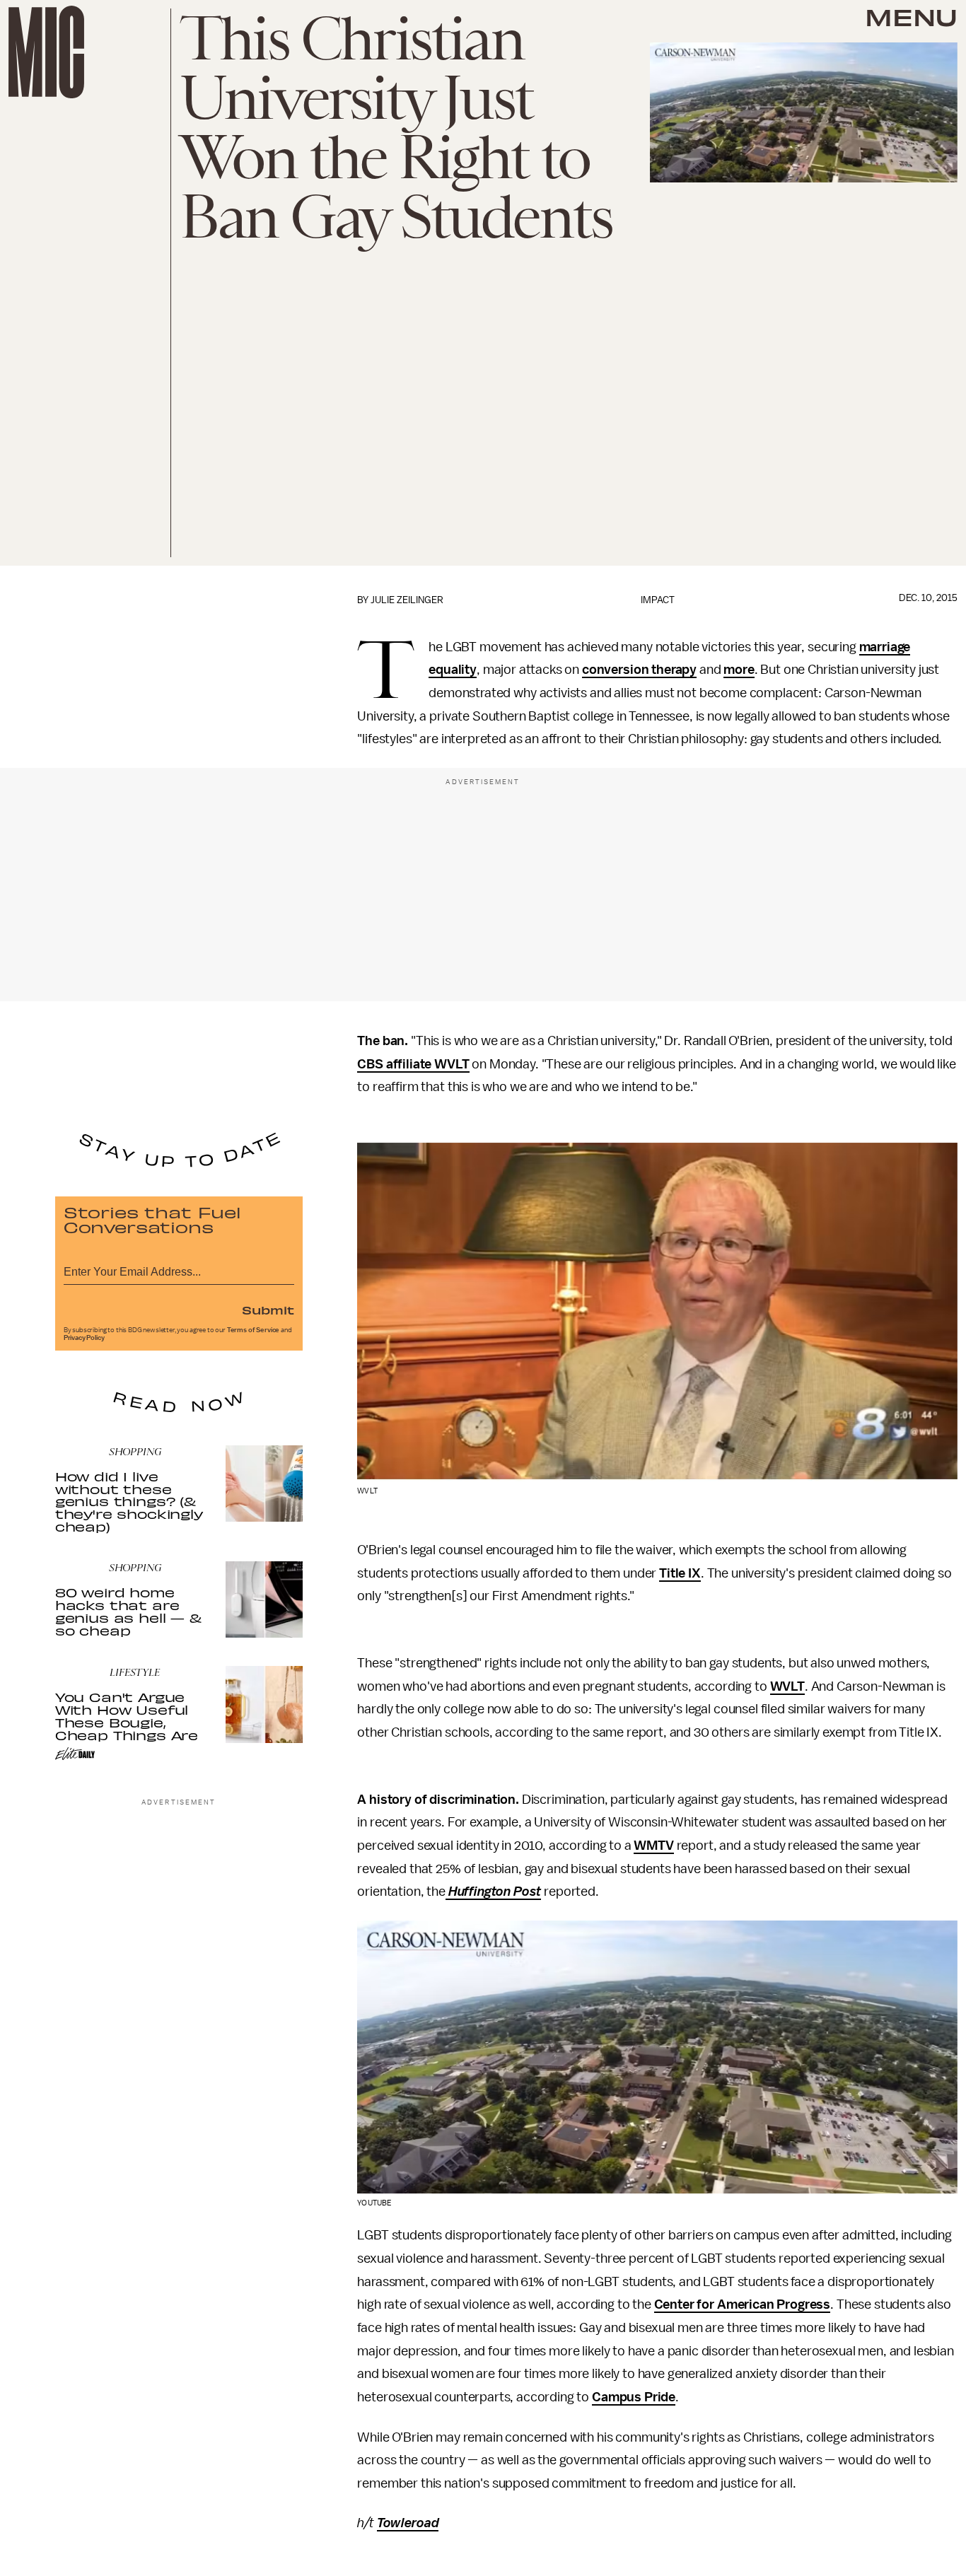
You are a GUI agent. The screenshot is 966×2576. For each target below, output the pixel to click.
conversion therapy (639, 670)
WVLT (787, 1686)
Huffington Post (493, 1892)
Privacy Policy (84, 1338)
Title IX (680, 1573)
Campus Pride (634, 2397)
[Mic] (46, 52)
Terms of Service (253, 1330)
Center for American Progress (743, 2304)
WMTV (653, 1846)
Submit (268, 1310)
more (739, 670)
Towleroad (408, 2523)
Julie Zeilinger (407, 600)
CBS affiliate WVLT (413, 1064)
